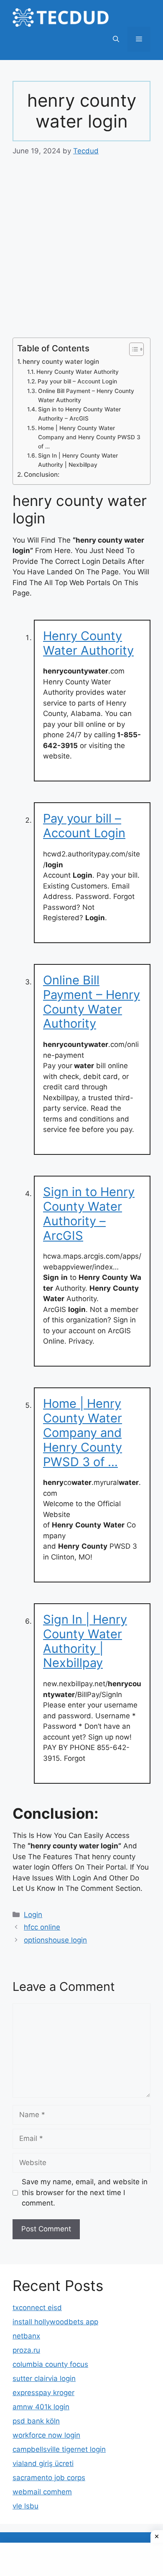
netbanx (26, 2336)
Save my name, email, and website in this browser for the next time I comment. (85, 2192)
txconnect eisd (37, 2308)
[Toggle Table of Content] (132, 349)
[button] (116, 39)
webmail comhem (42, 2492)
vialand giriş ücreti (43, 2463)
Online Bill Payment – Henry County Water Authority (86, 396)
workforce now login (46, 2435)
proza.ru (26, 2350)
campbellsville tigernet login (59, 2449)
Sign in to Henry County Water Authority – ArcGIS (79, 414)
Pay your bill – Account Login (77, 381)
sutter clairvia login (44, 2378)
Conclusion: (42, 474)
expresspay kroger (43, 2393)
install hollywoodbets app (55, 2322)
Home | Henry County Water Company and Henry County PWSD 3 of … (89, 437)
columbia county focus (50, 2364)
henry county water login (61, 362)
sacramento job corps (49, 2478)
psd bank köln (36, 2421)
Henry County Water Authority (78, 372)
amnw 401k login (41, 2407)
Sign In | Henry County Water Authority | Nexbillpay (78, 460)
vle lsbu (25, 2506)
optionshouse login (55, 1940)
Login (33, 1915)
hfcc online (42, 1927)
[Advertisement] (81, 253)
